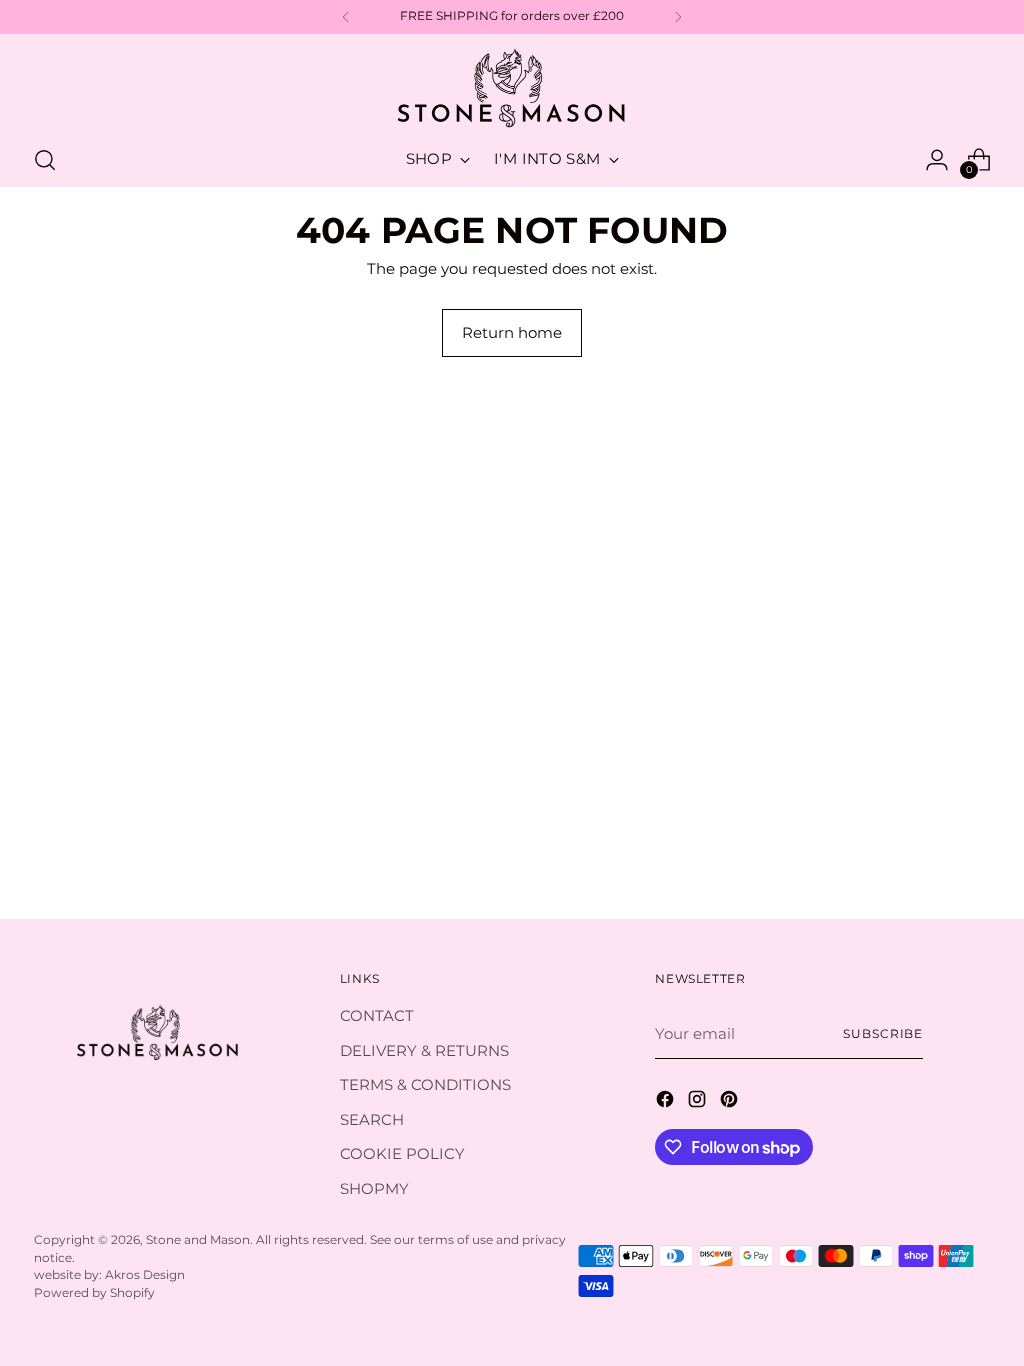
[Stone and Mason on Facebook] (667, 1102)
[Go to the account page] (937, 160)
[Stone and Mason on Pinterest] (731, 1102)
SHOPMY (374, 1188)
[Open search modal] (45, 160)
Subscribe (883, 1034)
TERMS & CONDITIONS (425, 1084)
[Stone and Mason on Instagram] (699, 1102)
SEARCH (372, 1119)
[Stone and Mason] (512, 89)
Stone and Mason (198, 1240)
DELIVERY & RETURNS (424, 1050)
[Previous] (346, 17)
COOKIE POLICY (402, 1153)
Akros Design (145, 1275)
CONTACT (377, 1015)
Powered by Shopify (94, 1293)
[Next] (678, 17)
